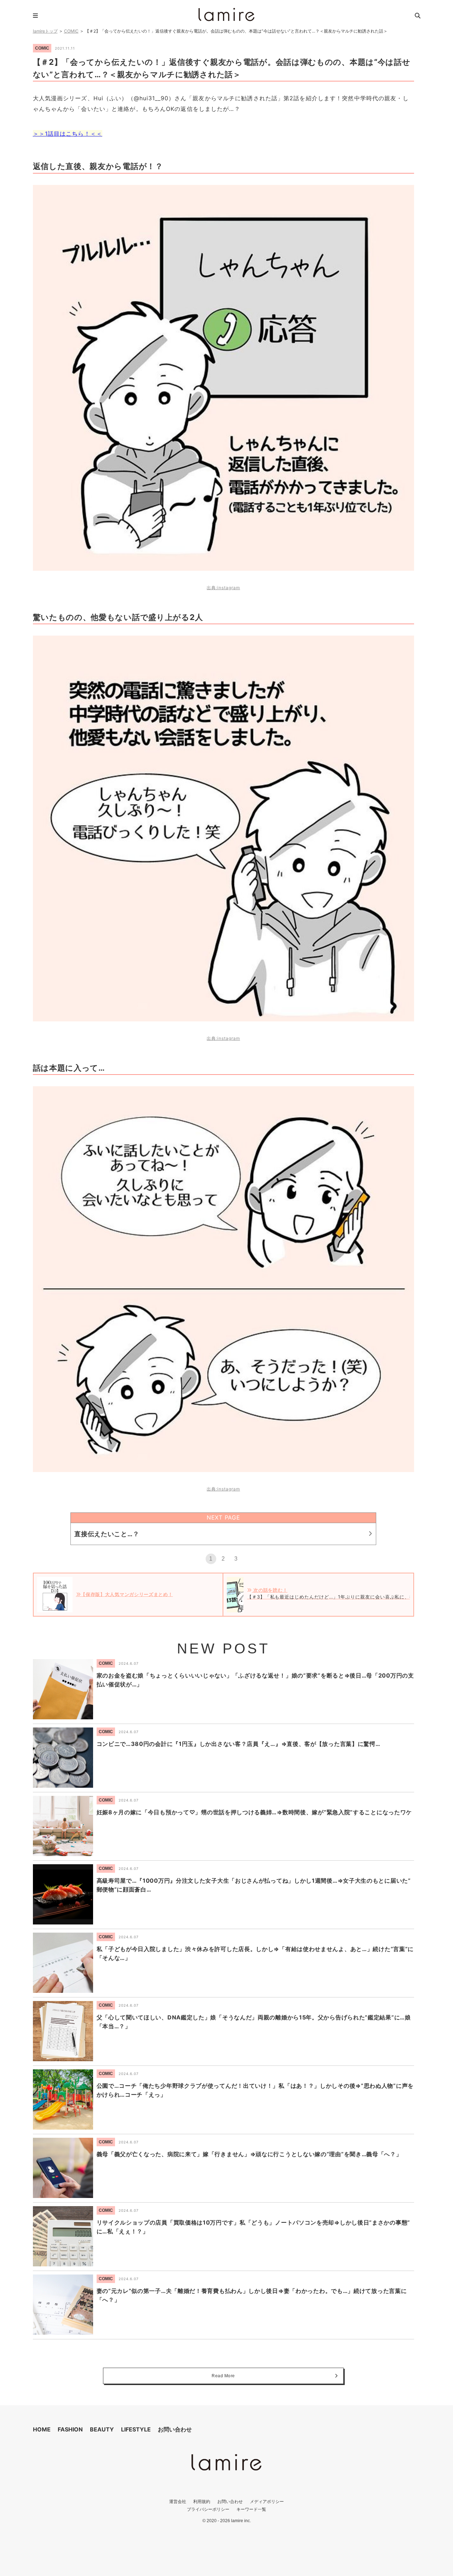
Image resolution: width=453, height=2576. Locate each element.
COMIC (71, 31)
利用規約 (202, 2501)
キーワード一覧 (251, 2509)
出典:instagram (223, 588)
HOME (42, 2429)
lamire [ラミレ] (226, 15)
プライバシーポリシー (208, 2509)
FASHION (70, 2429)
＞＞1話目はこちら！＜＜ (68, 134)
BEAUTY (102, 2429)
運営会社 (178, 2501)
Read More (223, 2376)
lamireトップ (45, 31)
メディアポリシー (267, 2501)
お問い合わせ (175, 2429)
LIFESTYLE (136, 2429)
